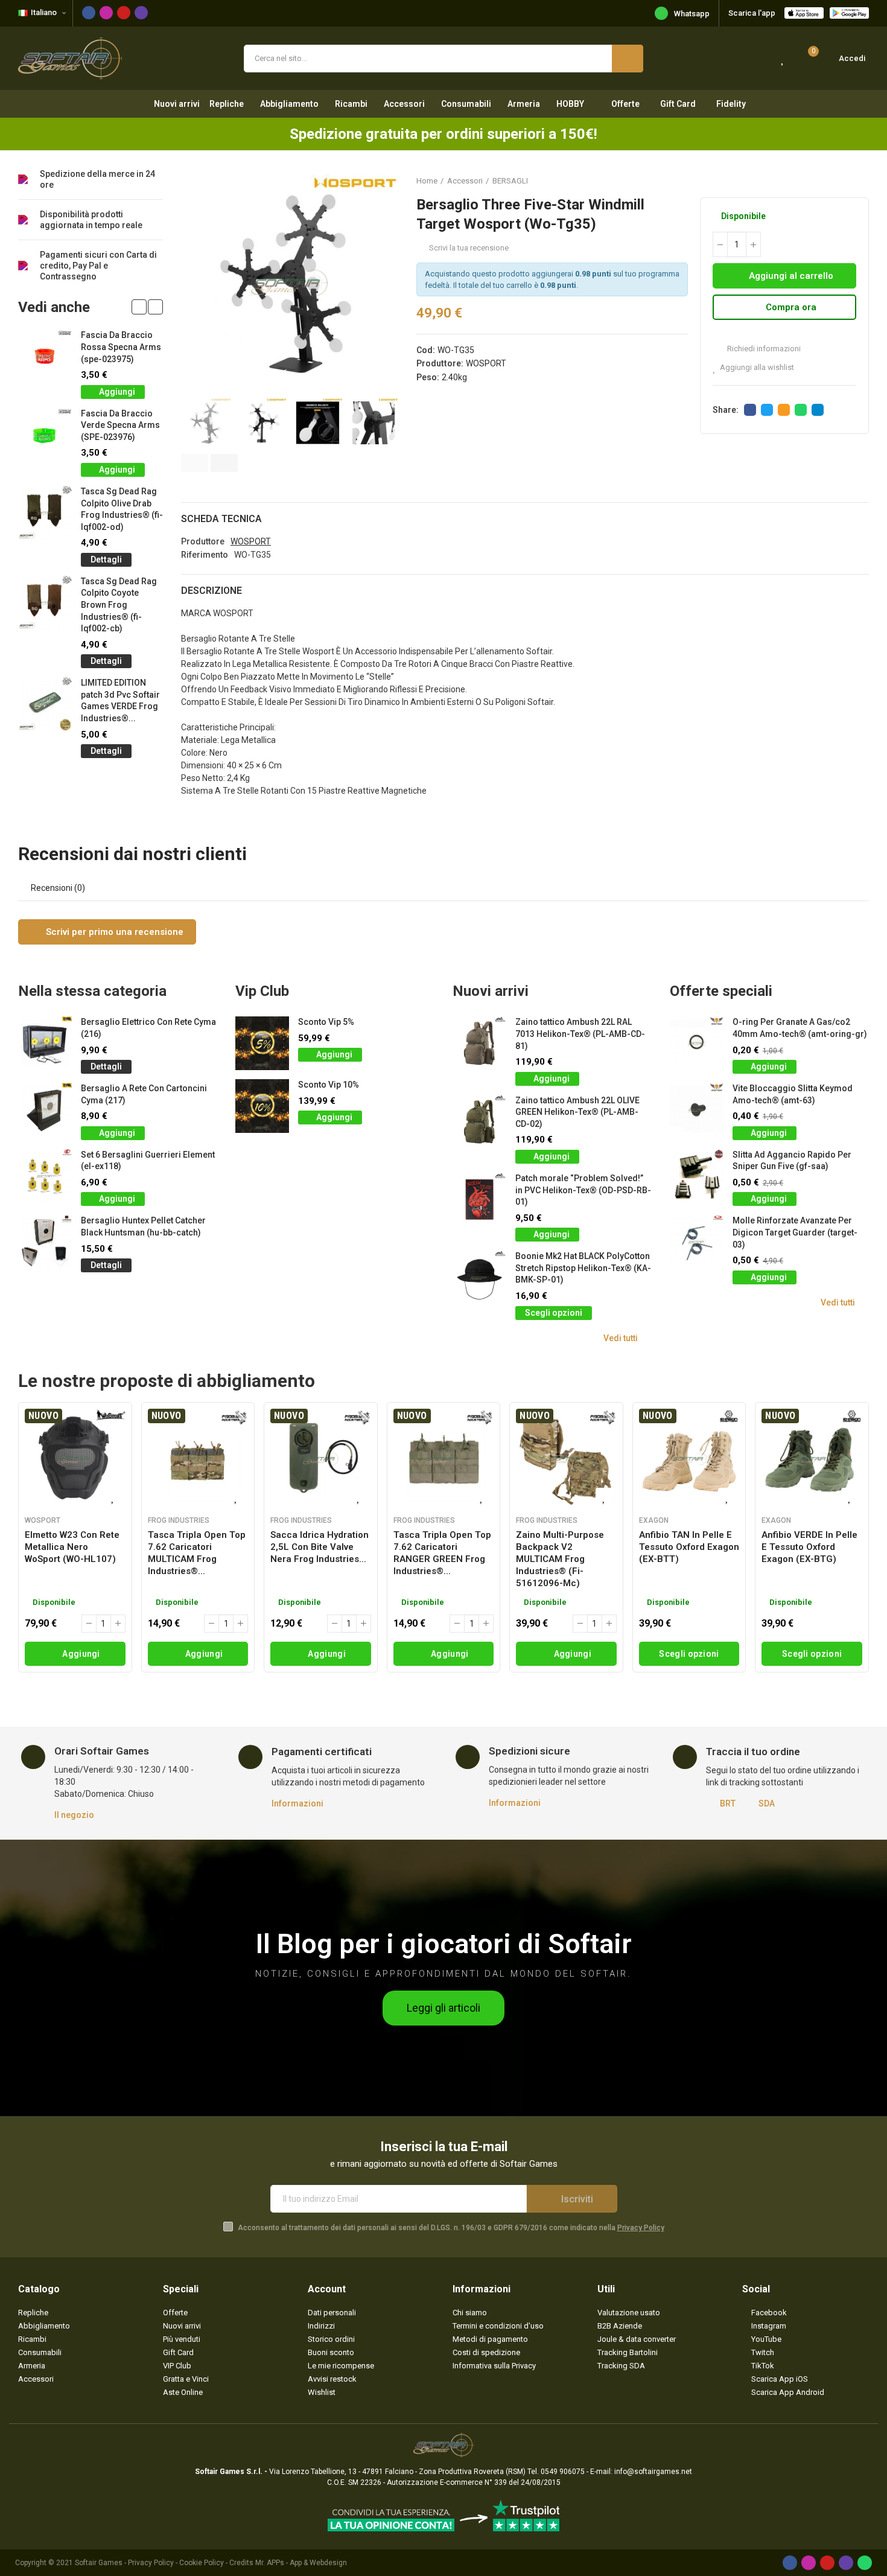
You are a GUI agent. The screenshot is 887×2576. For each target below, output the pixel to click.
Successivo (860, 180)
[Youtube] (124, 13)
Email (784, 410)
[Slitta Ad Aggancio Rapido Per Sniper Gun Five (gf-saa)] (697, 1176)
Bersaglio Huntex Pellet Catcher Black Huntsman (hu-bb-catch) (143, 1226)
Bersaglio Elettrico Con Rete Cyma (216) (148, 1028)
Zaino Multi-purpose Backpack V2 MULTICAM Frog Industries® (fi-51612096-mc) (560, 1559)
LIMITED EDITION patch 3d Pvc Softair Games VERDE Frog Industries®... (120, 700)
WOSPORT (486, 363)
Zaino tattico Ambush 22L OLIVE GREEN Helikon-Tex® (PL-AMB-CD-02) (577, 1112)
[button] (195, 463)
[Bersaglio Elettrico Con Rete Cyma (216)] (45, 1043)
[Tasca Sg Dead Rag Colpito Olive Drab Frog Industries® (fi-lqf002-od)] (45, 513)
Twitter (767, 410)
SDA (767, 1803)
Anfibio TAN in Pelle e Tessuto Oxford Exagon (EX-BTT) (689, 1547)
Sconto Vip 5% (326, 1022)
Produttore (203, 541)
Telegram (818, 410)
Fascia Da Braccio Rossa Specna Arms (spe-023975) (121, 347)
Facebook (750, 410)
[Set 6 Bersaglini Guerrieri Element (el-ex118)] (45, 1176)
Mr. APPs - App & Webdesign (301, 2563)
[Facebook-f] (89, 13)
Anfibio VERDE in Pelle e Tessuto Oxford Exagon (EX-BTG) (809, 1547)
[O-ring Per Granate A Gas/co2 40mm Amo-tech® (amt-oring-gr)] (697, 1043)
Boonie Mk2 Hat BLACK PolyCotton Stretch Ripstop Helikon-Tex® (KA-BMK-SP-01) (583, 1268)
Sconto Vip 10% (329, 1085)
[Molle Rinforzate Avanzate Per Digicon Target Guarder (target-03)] (697, 1242)
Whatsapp (692, 14)
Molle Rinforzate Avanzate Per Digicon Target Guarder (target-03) (795, 1232)
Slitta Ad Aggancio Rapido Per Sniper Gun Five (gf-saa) (792, 1161)
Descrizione (211, 591)
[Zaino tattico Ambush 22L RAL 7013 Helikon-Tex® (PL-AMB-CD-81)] (479, 1043)
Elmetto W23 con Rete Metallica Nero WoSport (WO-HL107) (72, 1547)
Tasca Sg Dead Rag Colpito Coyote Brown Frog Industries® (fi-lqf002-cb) (119, 605)
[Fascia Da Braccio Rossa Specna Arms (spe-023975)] (45, 356)
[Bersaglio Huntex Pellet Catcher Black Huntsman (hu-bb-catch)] (45, 1242)
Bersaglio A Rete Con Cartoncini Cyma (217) (144, 1094)
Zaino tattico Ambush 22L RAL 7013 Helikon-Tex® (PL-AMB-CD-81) (580, 1034)
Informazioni (297, 1803)
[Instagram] (106, 13)
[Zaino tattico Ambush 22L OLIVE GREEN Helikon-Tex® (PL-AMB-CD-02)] (479, 1122)
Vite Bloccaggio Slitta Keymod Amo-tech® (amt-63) (793, 1094)
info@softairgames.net (653, 2472)
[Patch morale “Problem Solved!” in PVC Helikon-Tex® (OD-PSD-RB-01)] (479, 1200)
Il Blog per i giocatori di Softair (444, 1944)
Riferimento (205, 555)
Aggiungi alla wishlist (757, 367)
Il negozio (74, 1815)
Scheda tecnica (221, 519)
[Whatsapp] (865, 2563)
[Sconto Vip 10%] (262, 1106)
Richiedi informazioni (763, 349)
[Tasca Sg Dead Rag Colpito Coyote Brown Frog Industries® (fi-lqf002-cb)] (45, 603)
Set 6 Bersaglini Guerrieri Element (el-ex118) (148, 1161)
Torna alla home (845, 180)
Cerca (628, 59)
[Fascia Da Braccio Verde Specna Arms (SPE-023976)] (45, 435)
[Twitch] (141, 13)
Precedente (830, 180)
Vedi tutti (621, 1338)
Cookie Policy (202, 2563)
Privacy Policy (641, 2228)
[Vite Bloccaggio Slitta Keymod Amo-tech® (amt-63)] (697, 1110)
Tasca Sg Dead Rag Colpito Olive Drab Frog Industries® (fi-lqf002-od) (122, 509)
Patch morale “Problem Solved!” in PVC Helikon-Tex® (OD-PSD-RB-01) (583, 1190)
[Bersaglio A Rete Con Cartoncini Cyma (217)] (45, 1110)
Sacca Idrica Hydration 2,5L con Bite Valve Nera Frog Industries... (320, 1547)
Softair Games (99, 2563)
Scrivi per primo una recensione (113, 932)
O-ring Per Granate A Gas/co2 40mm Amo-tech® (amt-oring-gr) (800, 1028)
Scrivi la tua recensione (469, 248)
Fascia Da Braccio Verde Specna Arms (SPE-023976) (120, 425)
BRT (728, 1803)
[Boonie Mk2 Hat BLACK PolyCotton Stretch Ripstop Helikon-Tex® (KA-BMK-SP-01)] (479, 1277)
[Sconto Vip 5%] (262, 1043)
